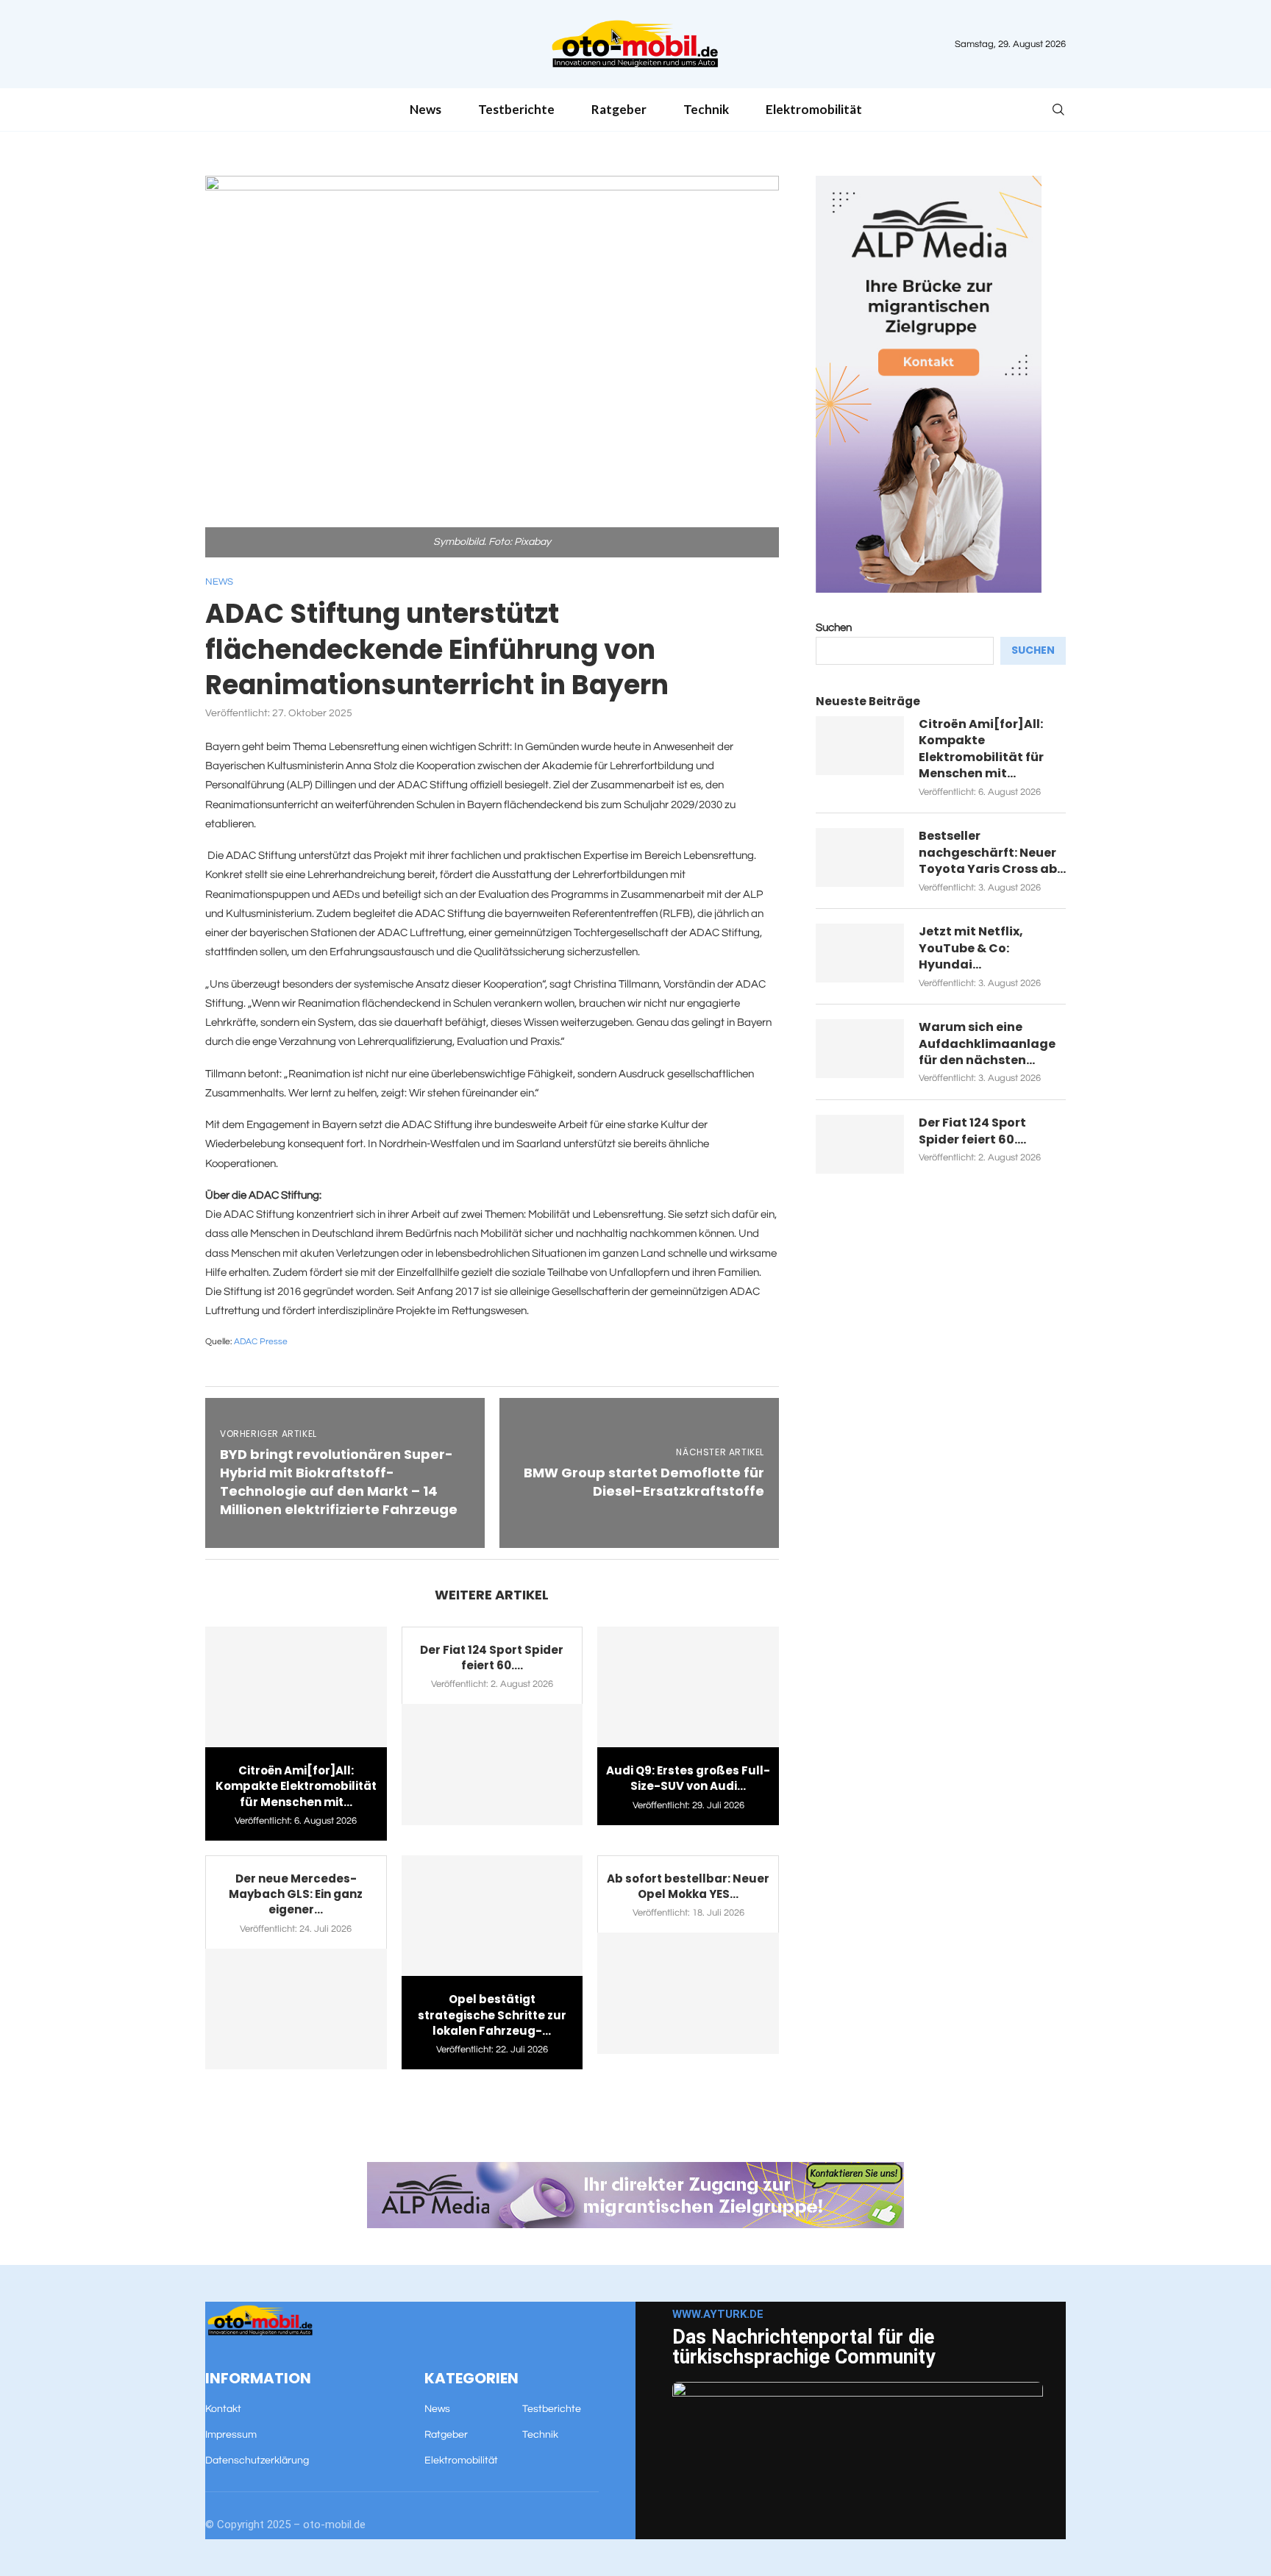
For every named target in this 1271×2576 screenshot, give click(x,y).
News (426, 109)
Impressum (231, 2435)
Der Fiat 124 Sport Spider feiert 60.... (492, 1658)
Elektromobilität (814, 109)
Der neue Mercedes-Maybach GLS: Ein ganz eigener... (296, 1894)
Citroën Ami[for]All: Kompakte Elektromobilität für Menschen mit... (296, 1786)
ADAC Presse (261, 1342)
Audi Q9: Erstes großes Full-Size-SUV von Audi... (688, 1778)
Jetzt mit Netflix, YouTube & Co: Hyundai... (971, 948)
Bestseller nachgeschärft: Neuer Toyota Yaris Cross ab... (992, 853)
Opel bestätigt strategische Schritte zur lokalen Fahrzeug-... (492, 2015)
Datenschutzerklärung (257, 2461)
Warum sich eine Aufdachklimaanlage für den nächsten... (987, 1044)
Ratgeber (619, 109)
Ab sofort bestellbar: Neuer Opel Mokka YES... (688, 1886)
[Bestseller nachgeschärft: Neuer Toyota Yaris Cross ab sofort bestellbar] (860, 857)
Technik (706, 109)
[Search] (1058, 110)
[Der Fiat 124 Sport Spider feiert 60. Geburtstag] (492, 1764)
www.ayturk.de (718, 2314)
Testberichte (516, 109)
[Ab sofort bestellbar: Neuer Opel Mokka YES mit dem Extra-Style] (688, 1993)
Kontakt (223, 2409)
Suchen (834, 628)
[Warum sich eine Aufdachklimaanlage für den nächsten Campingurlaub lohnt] (860, 1049)
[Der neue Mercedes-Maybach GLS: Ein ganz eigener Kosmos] (296, 2009)
